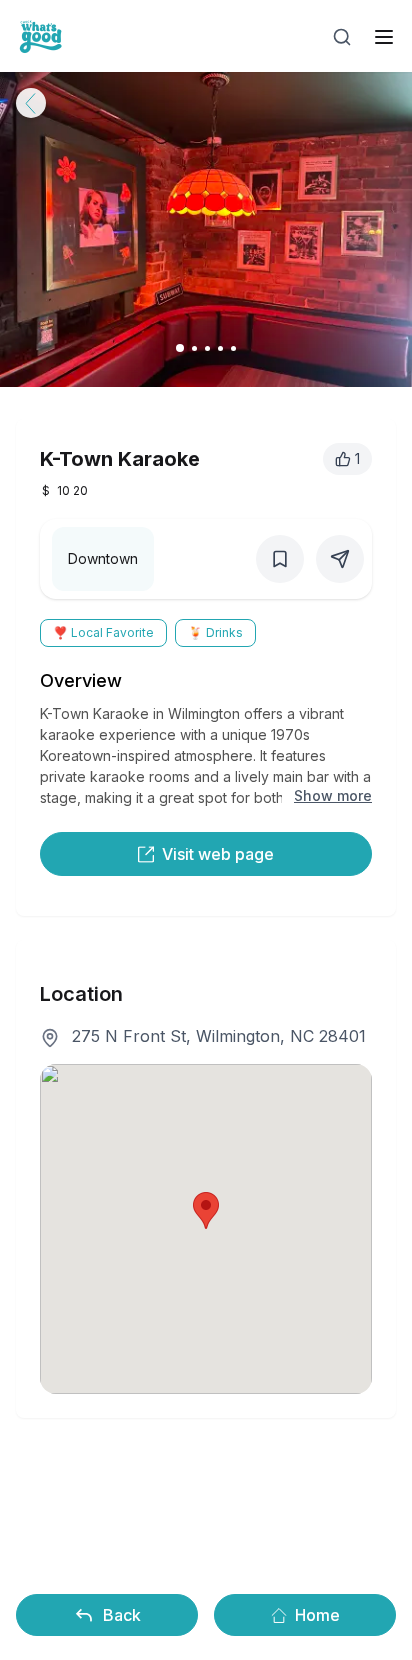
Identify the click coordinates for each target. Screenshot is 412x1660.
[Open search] (342, 37)
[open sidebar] (384, 37)
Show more (333, 795)
